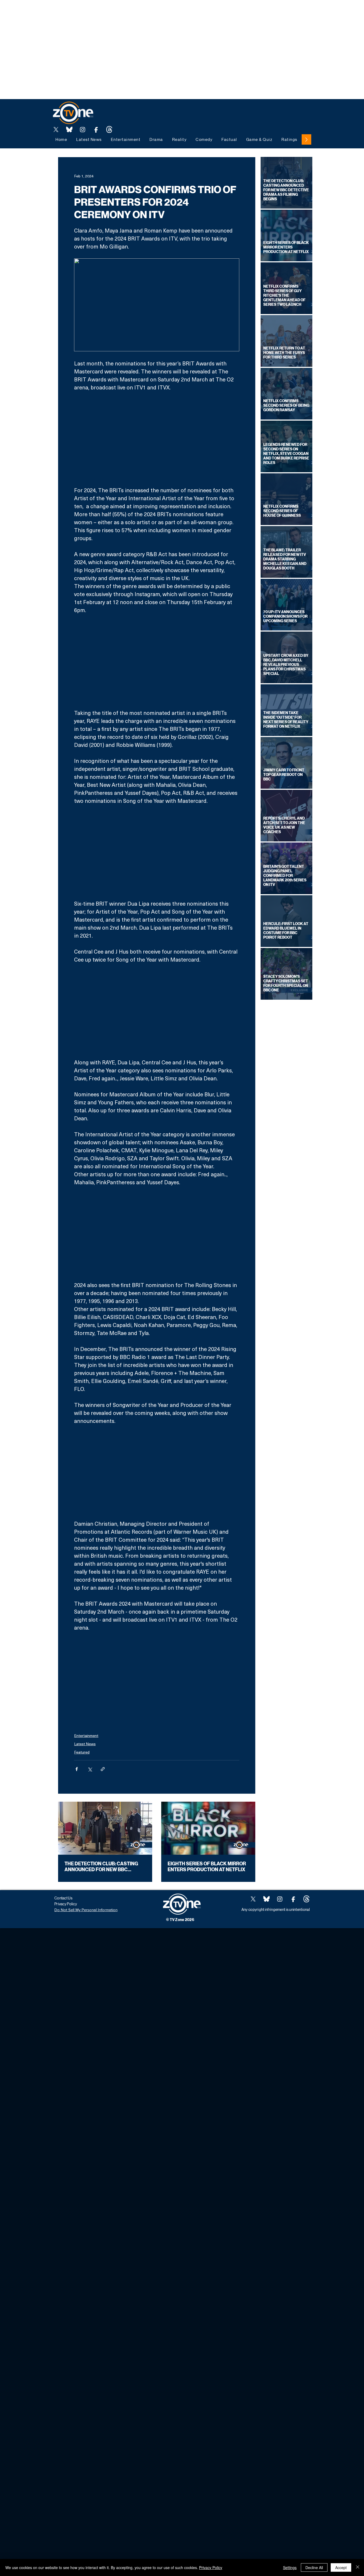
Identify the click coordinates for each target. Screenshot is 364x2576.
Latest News (85, 1744)
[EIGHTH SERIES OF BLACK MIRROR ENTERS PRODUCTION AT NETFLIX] (208, 1828)
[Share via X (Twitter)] (90, 1769)
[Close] (358, 2567)
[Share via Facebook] (77, 1769)
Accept (341, 2567)
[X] (56, 129)
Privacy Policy (211, 2567)
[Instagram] (83, 129)
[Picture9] (109, 129)
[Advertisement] (97, 12)
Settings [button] (290, 2567)
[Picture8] (69, 129)
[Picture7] (96, 129)
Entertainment (86, 1735)
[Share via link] (103, 1769)
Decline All (314, 2567)
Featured (82, 1752)
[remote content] (157, 439)
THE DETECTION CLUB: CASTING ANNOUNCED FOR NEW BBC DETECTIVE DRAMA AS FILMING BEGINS (101, 1867)
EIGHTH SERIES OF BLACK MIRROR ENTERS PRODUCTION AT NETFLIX (207, 1867)
